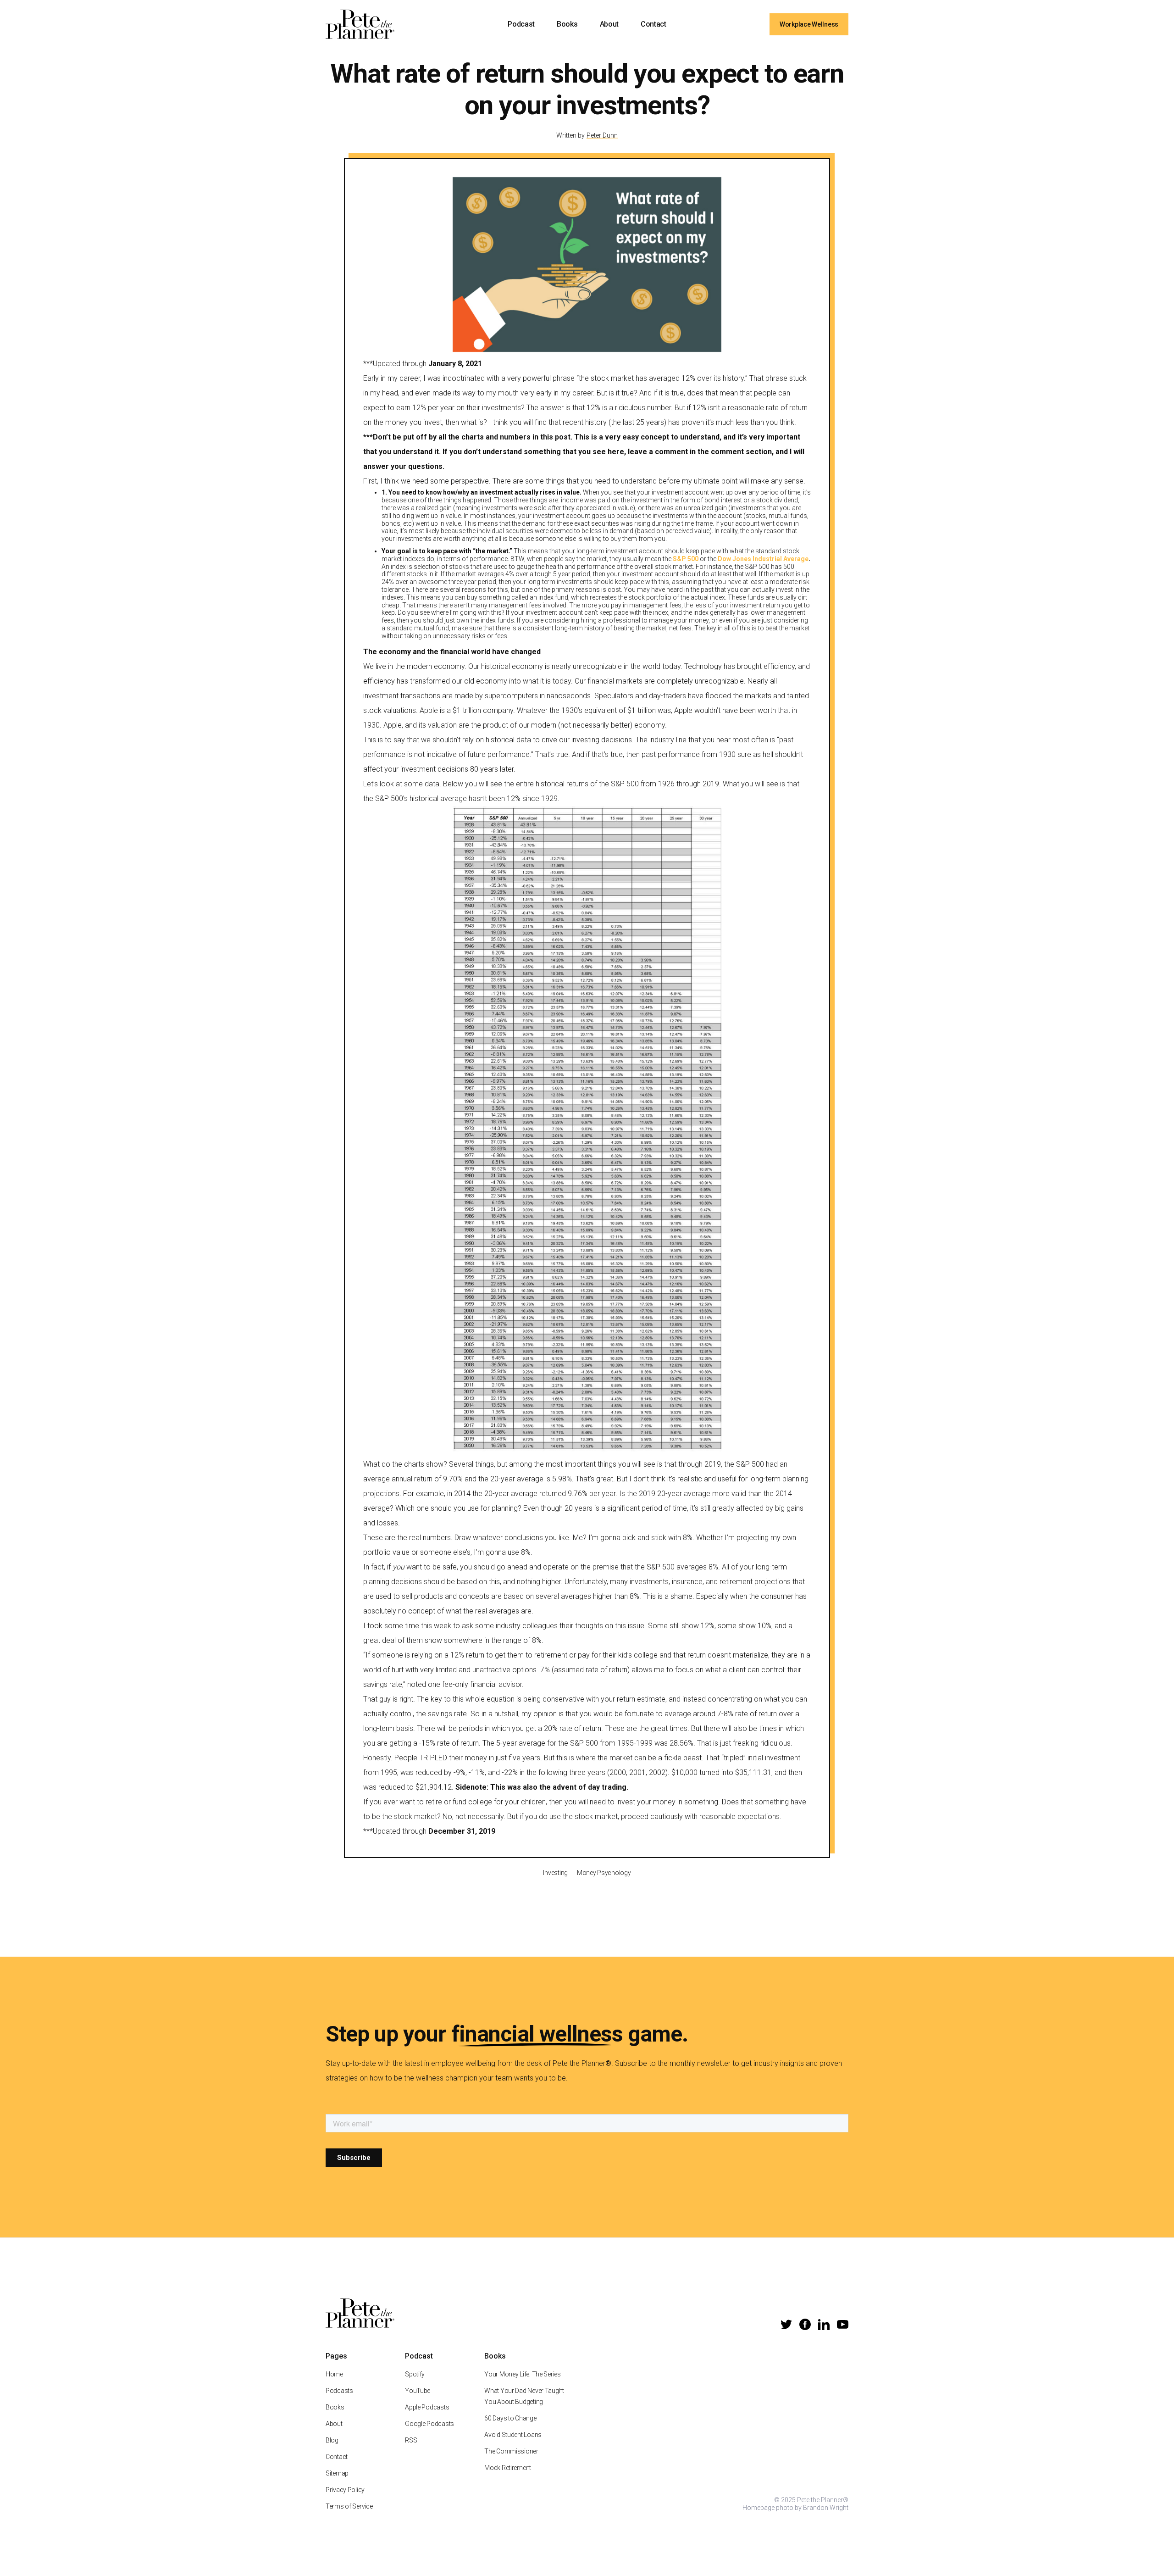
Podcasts (339, 2391)
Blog (332, 2440)
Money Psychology (604, 1873)
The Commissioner (511, 2451)
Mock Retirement (508, 2468)
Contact (653, 24)
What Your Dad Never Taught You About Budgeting (524, 2396)
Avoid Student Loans (513, 2435)
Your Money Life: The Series (522, 2374)
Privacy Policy (345, 2490)
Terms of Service (349, 2506)
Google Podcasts (429, 2424)
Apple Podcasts (427, 2407)
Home (334, 2374)
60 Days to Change (510, 2418)
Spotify (415, 2374)
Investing (555, 1873)
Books (567, 24)
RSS (411, 2440)
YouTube (418, 2391)
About (609, 24)
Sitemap (337, 2473)
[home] (360, 24)
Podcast (521, 24)
